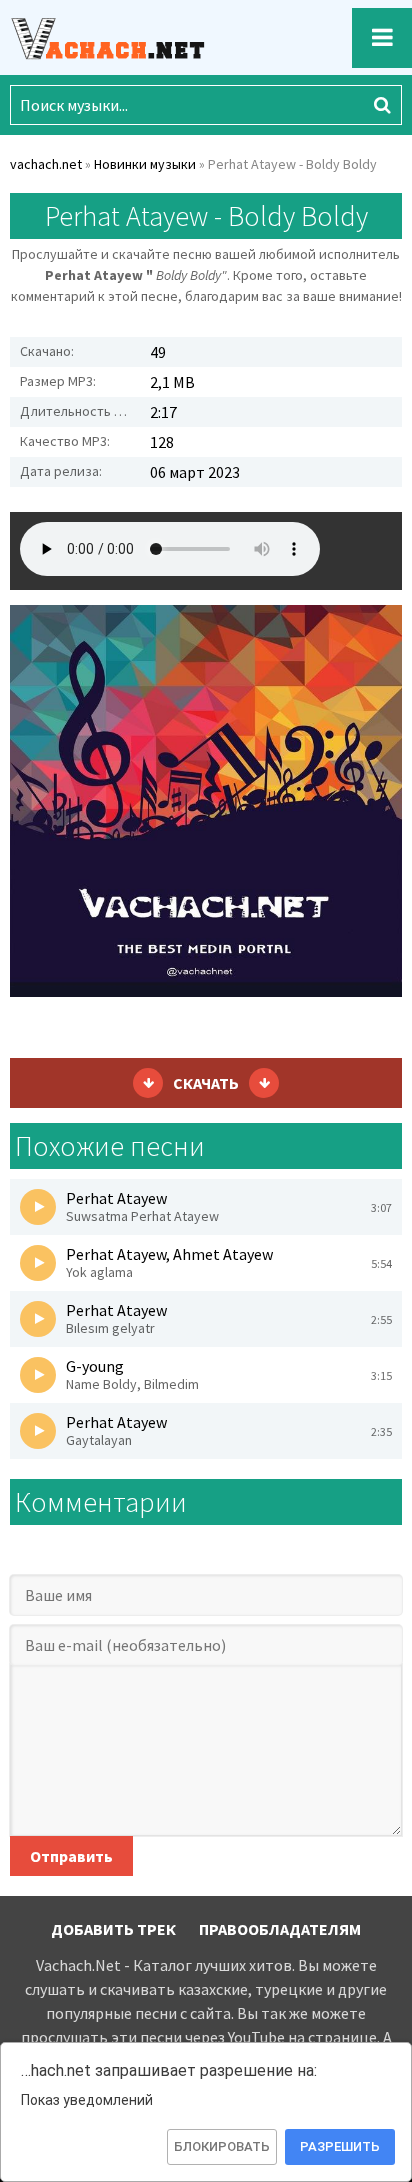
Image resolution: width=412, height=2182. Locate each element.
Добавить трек (113, 1929)
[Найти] (382, 105)
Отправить (71, 1856)
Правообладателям (280, 1929)
